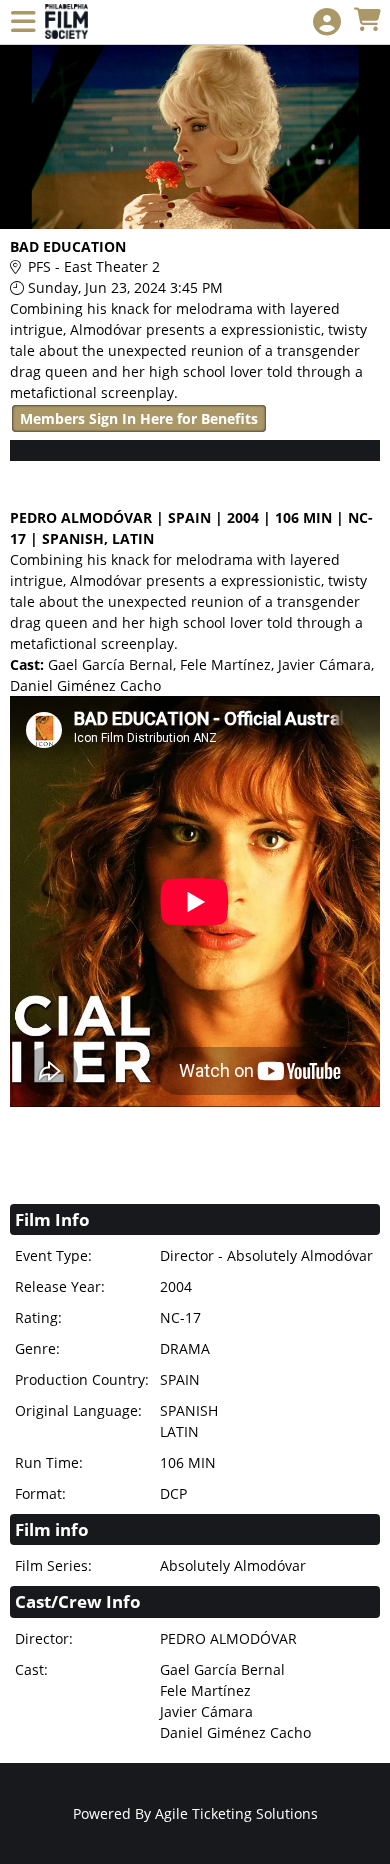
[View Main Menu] (23, 22)
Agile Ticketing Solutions (236, 1813)
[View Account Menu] (327, 22)
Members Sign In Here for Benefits (139, 418)
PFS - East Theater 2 (94, 266)
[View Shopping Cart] (367, 20)
